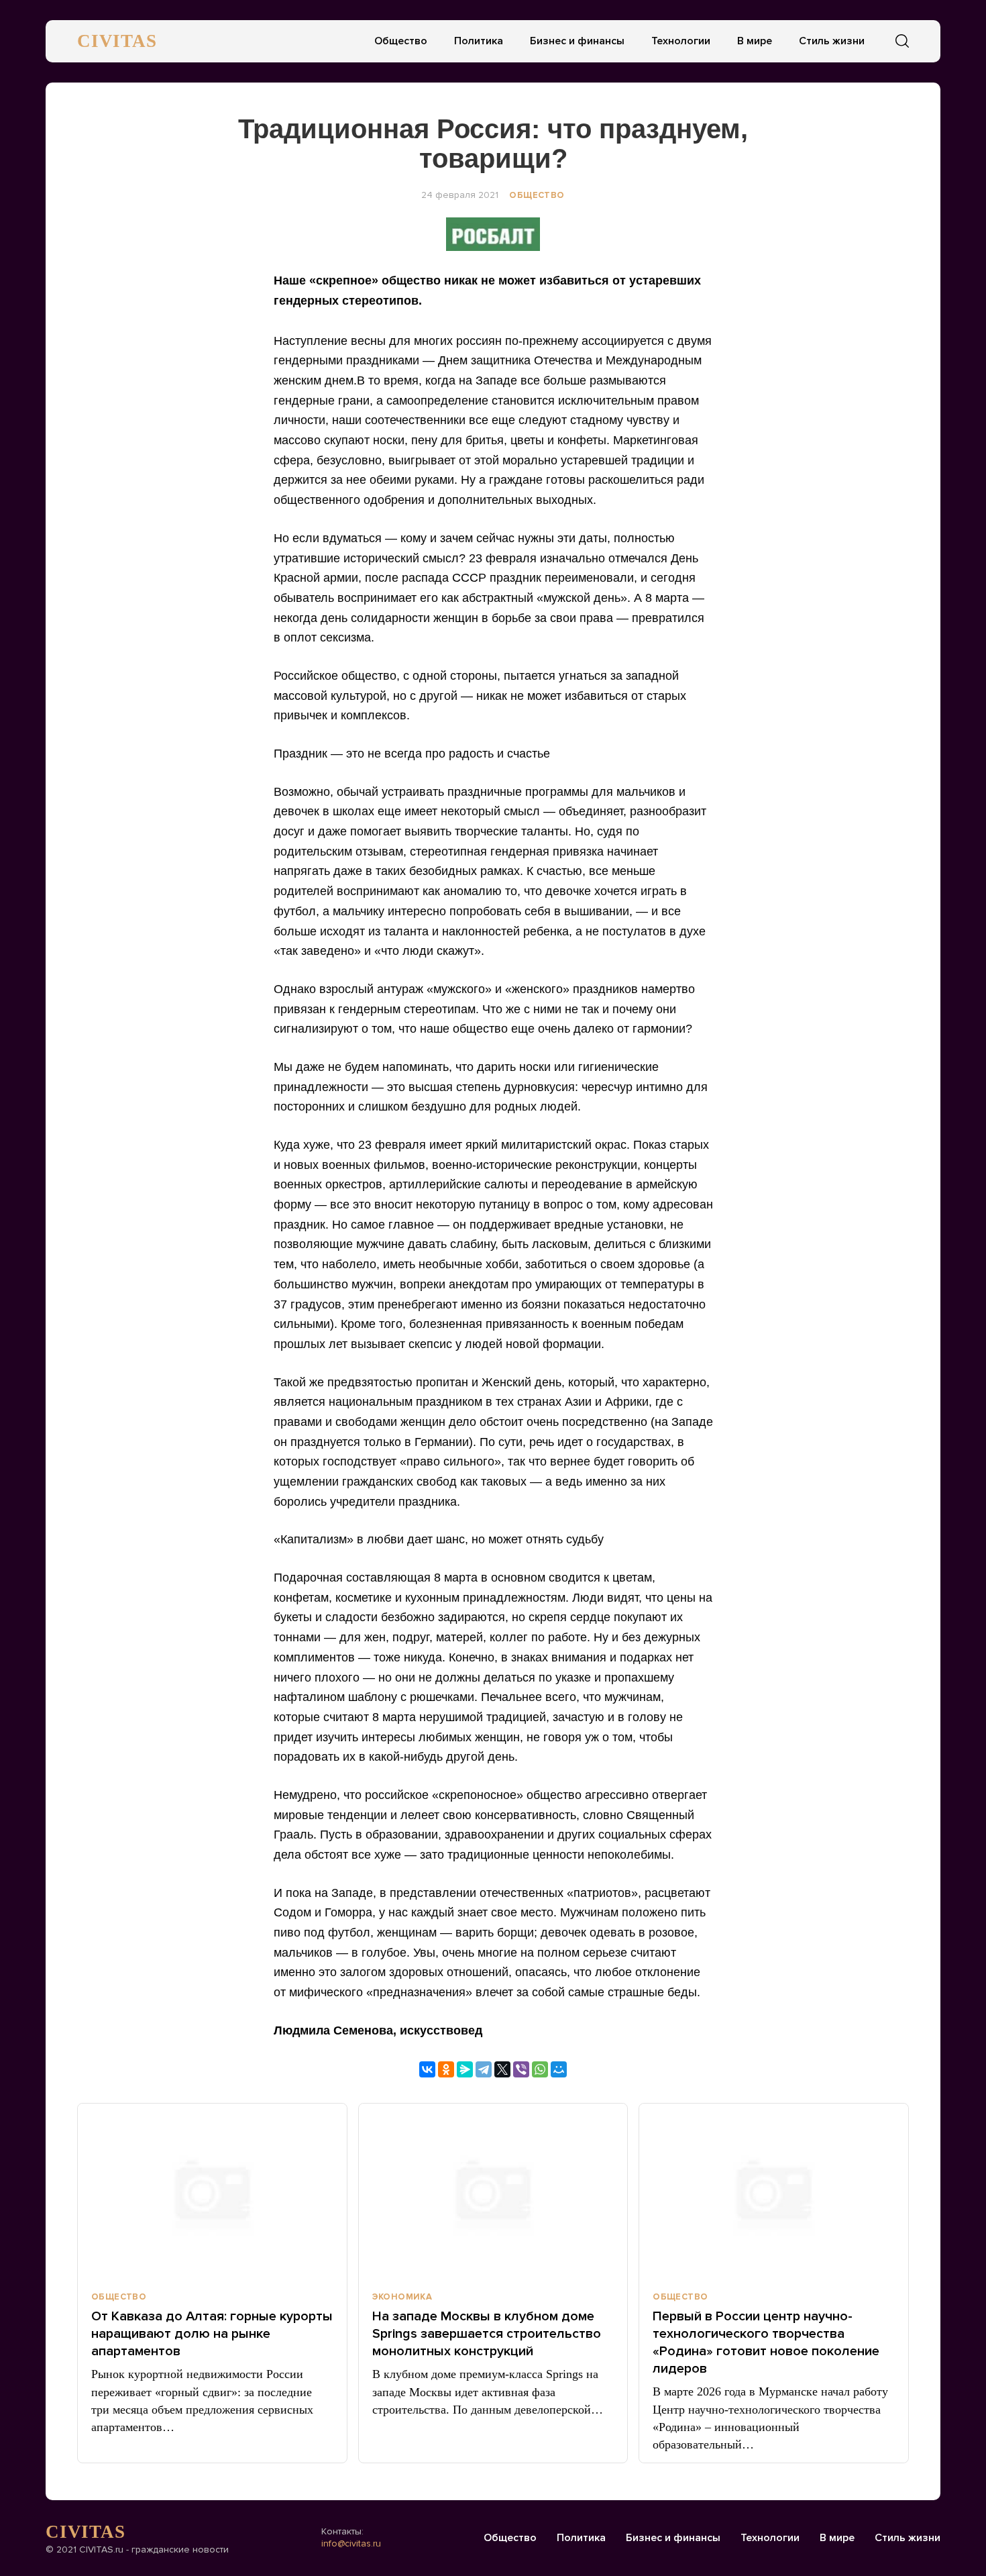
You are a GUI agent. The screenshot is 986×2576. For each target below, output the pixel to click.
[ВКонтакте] (427, 2069)
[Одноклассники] (446, 2069)
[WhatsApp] (540, 2069)
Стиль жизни (832, 41)
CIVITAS (117, 41)
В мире (755, 41)
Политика (479, 41)
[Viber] (521, 2069)
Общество (401, 41)
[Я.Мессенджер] (465, 2069)
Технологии (681, 41)
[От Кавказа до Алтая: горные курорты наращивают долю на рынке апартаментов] (212, 2192)
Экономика (402, 2297)
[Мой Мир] (559, 2069)
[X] (502, 2069)
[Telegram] (484, 2069)
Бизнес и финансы (577, 41)
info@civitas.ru (351, 2543)
